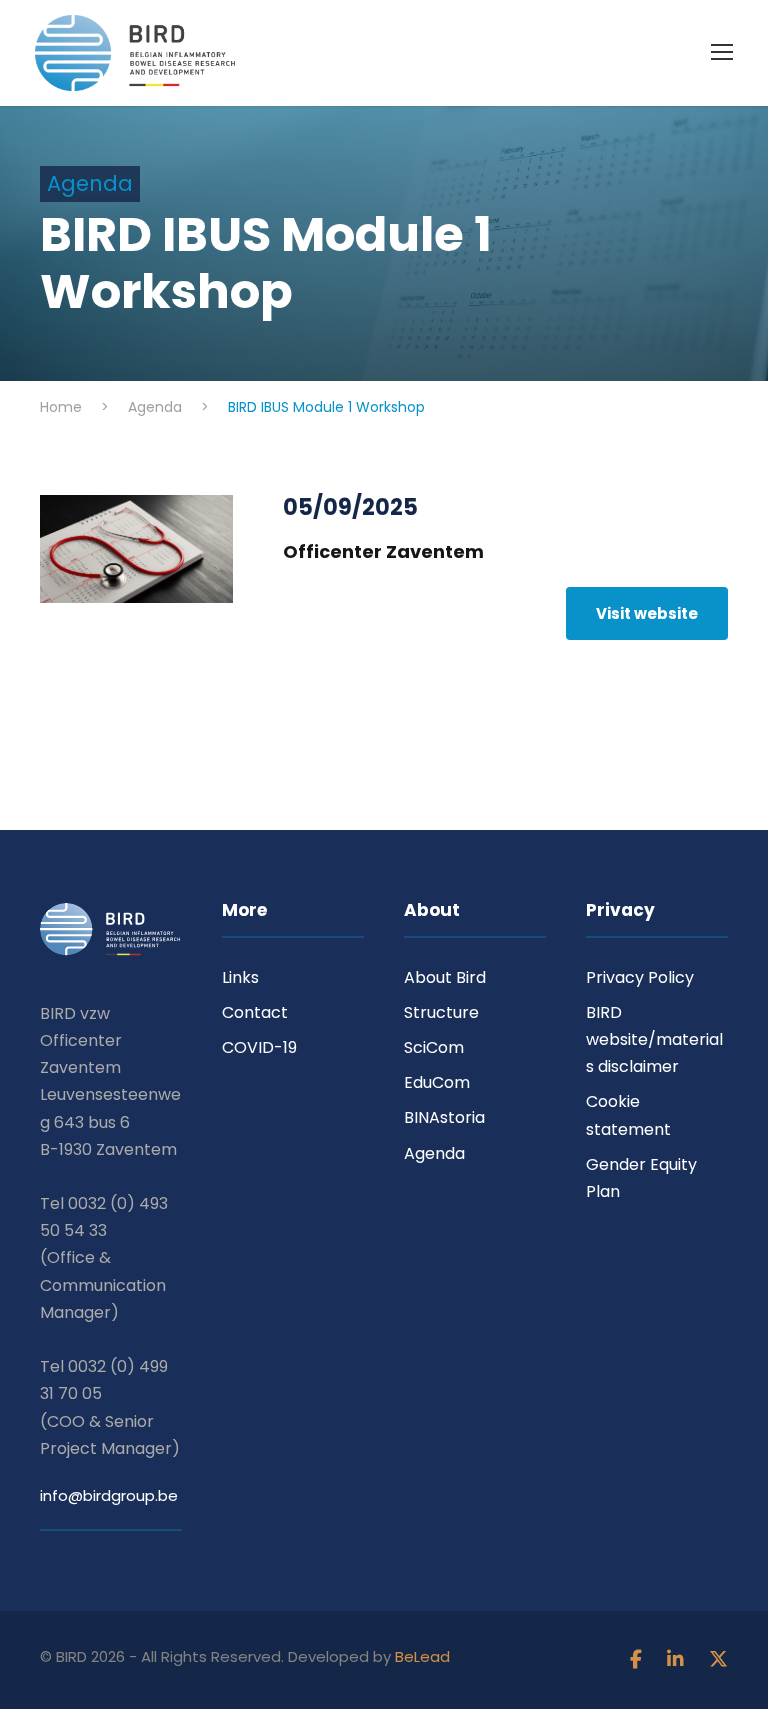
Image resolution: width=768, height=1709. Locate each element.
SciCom (434, 1047)
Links (240, 977)
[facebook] (638, 1659)
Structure (441, 1012)
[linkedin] (678, 1659)
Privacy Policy (640, 977)
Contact (255, 1012)
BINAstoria (444, 1117)
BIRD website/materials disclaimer (654, 1039)
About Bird (445, 977)
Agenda (434, 1153)
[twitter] (718, 1659)
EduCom (437, 1082)
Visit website (647, 613)
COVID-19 (259, 1047)
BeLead (422, 1656)
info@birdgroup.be (109, 1495)
